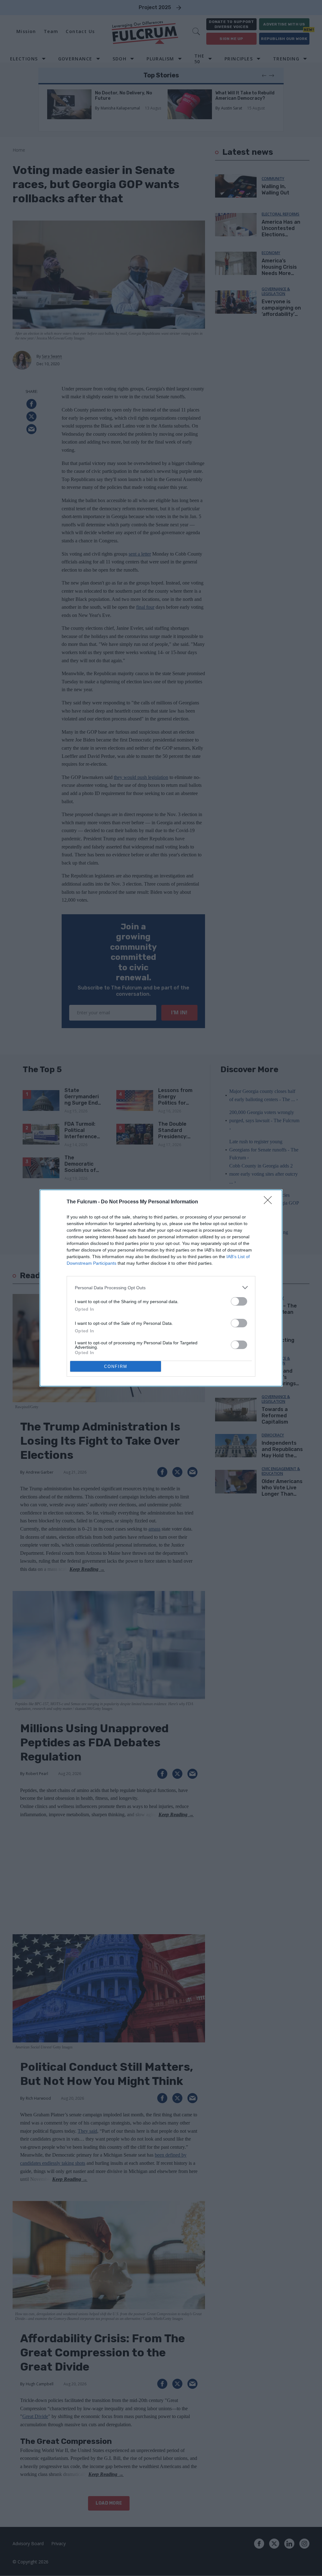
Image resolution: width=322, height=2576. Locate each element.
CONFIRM (116, 1366)
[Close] (270, 1202)
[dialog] (161, 1288)
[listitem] (161, 1288)
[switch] (239, 1301)
